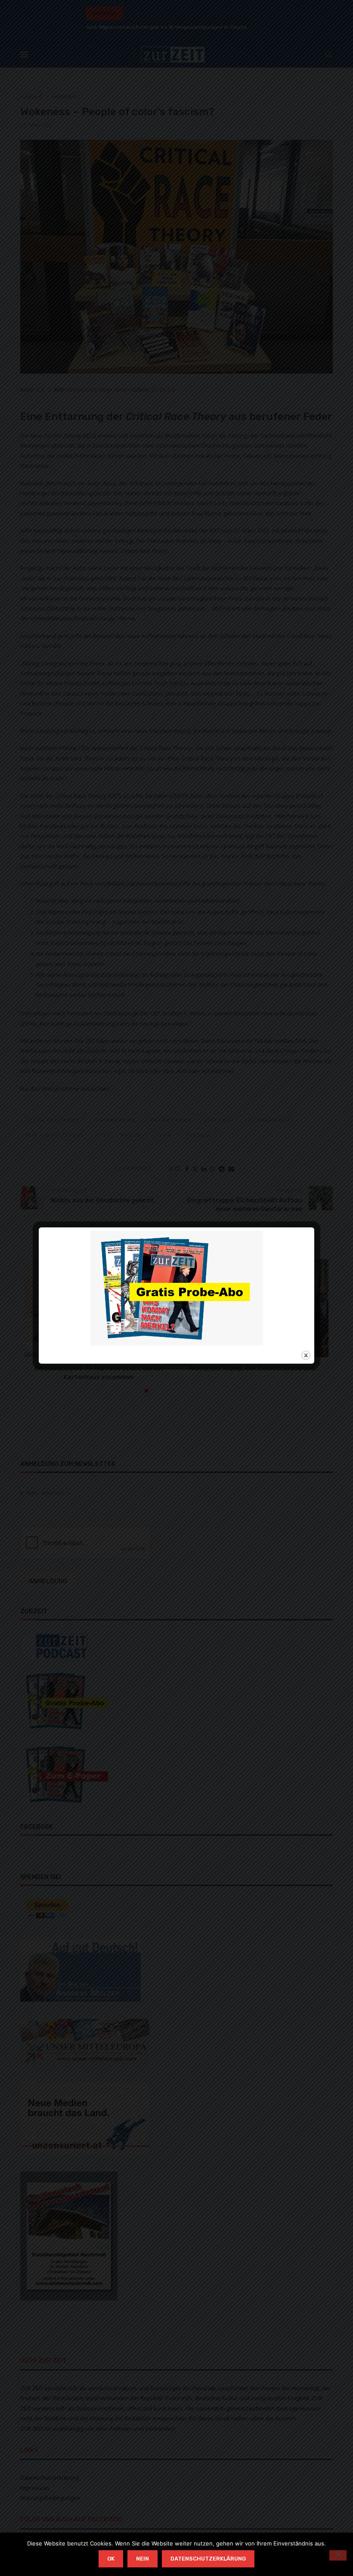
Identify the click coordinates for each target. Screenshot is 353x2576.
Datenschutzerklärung (208, 2559)
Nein (142, 2559)
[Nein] (338, 2555)
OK (111, 2559)
